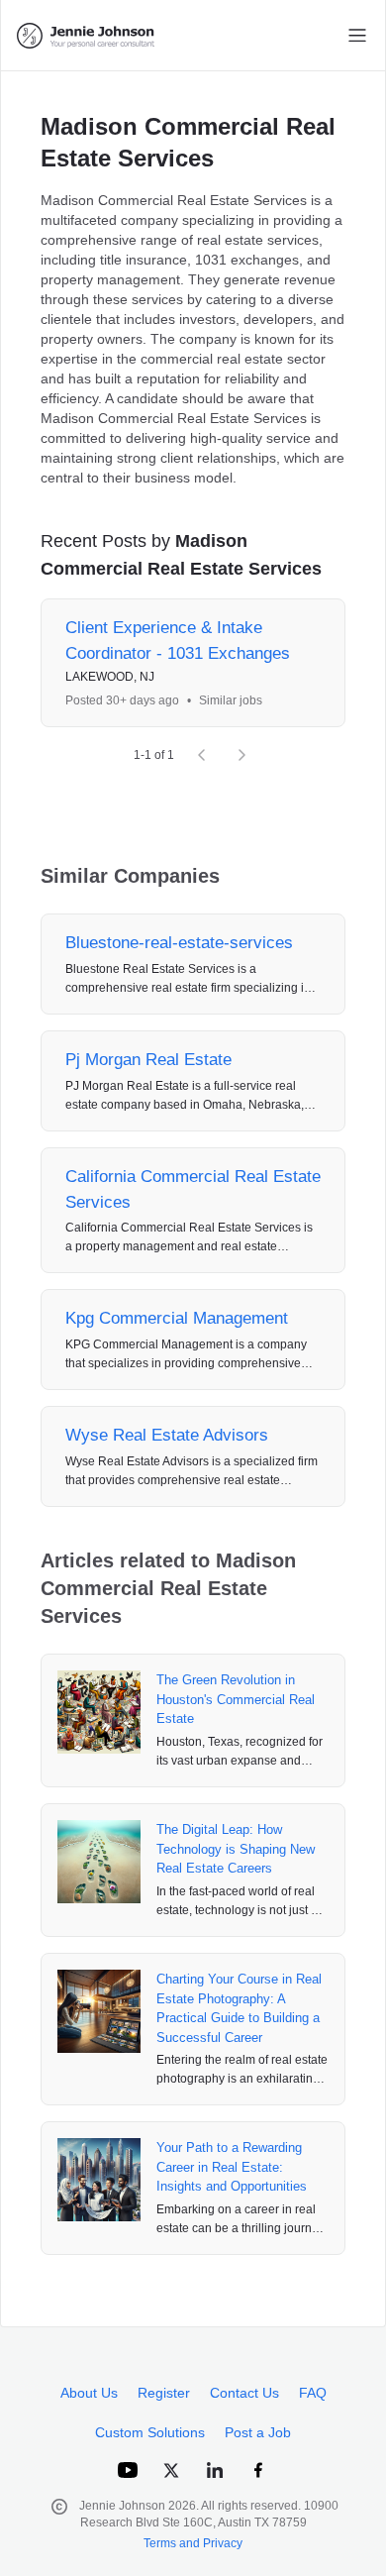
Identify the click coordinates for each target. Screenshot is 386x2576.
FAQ (313, 2393)
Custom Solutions (150, 2432)
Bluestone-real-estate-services (179, 943)
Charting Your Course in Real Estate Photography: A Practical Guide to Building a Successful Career (239, 2008)
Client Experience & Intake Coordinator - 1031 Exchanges (178, 641)
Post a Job (258, 2432)
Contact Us (244, 2393)
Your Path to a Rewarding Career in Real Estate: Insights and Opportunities (232, 2167)
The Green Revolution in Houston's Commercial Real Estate (236, 1699)
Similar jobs (231, 700)
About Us (89, 2393)
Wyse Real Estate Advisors (167, 1435)
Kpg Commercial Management (177, 1318)
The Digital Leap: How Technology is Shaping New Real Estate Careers (236, 1849)
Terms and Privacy (193, 2543)
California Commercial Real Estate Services (193, 1189)
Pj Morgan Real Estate (148, 1060)
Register (164, 2393)
